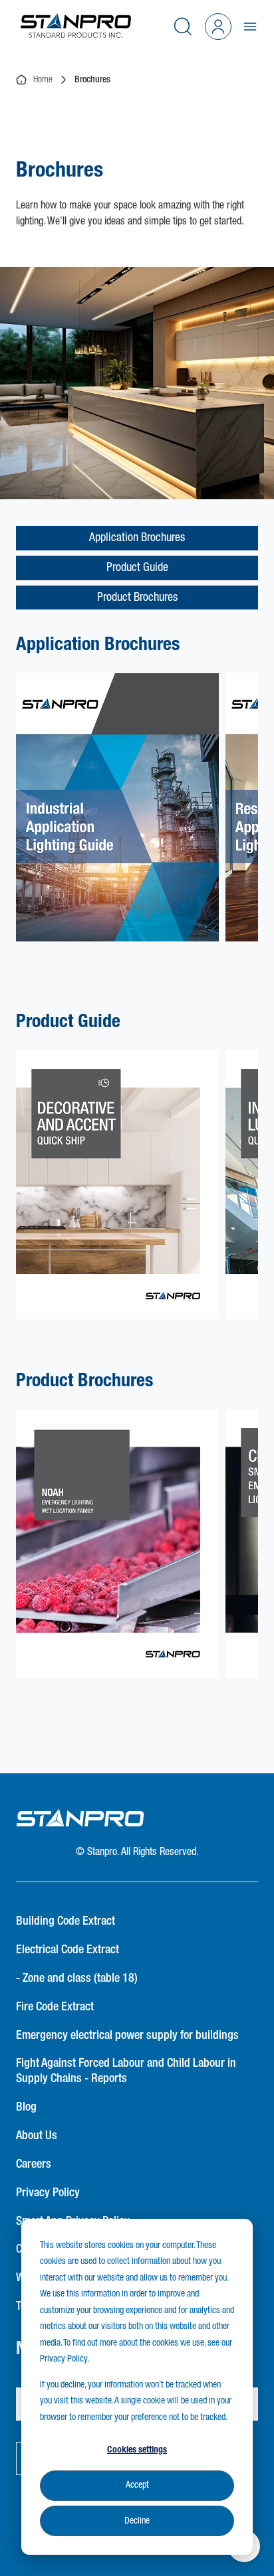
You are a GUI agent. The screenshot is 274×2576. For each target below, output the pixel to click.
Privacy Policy (48, 2193)
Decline (137, 2521)
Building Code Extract (66, 1921)
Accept (137, 2485)
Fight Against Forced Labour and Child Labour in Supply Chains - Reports (126, 2071)
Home (40, 80)
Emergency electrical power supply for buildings (127, 2036)
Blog (26, 2107)
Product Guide (137, 568)
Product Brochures (137, 598)
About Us (37, 2136)
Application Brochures (137, 538)
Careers (34, 2164)
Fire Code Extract (55, 2007)
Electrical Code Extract (68, 1950)
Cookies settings (137, 2450)
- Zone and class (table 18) (77, 1978)
